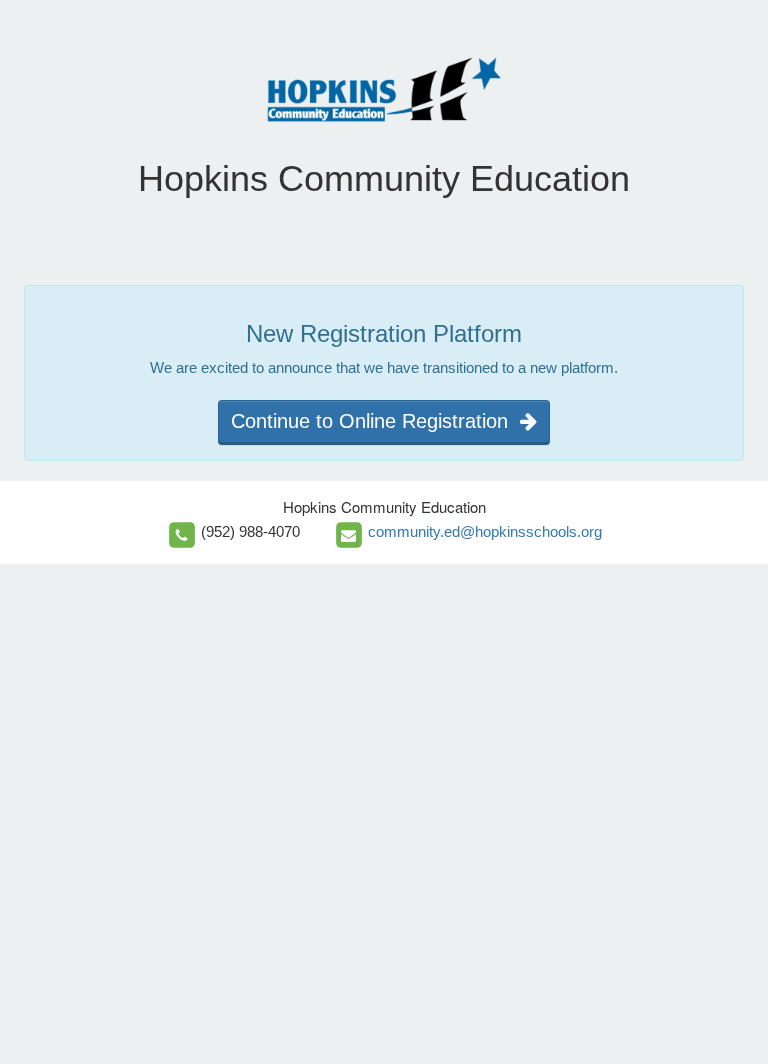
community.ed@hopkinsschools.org (485, 531)
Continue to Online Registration (375, 421)
